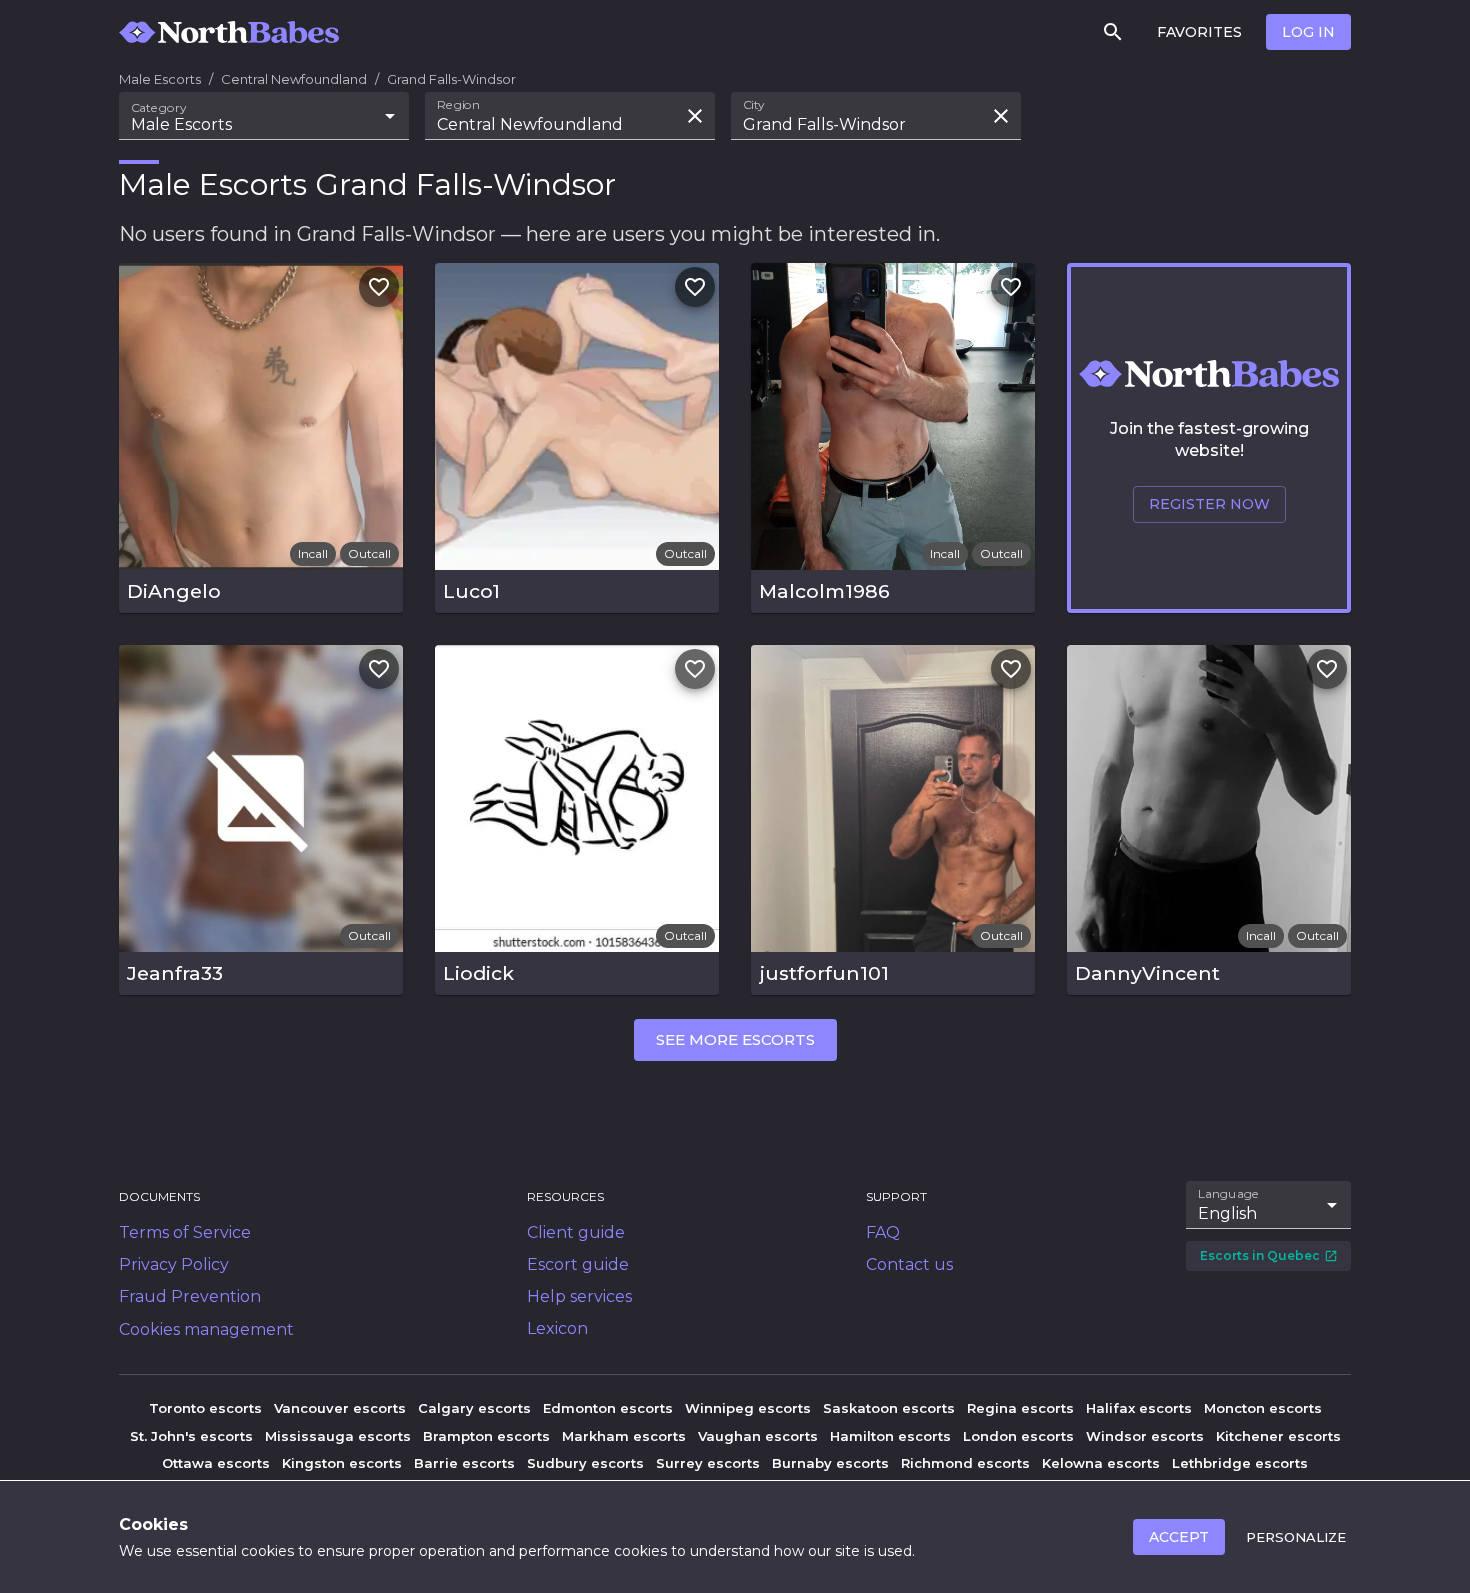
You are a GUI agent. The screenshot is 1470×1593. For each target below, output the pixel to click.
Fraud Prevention (190, 1296)
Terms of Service (185, 1232)
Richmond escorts (965, 1463)
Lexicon (557, 1328)
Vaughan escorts (758, 1436)
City (754, 105)
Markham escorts (624, 1436)
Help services (579, 1296)
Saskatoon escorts (889, 1408)
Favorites (1199, 32)
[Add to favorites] (379, 287)
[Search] (1113, 32)
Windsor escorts (1145, 1436)
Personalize (1296, 1537)
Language (1229, 1194)
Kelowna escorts (1101, 1463)
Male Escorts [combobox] (181, 124)
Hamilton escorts (890, 1436)
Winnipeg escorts (748, 1408)
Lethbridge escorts (1240, 1463)
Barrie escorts (464, 1463)
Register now (1209, 504)
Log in (1308, 32)
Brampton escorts (486, 1436)
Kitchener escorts (1278, 1436)
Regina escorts (1020, 1408)
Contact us (909, 1264)
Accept (1179, 1537)
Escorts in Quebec (1260, 1255)
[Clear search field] (695, 116)
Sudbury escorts (585, 1463)
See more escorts (735, 1039)
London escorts (1018, 1436)
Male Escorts (160, 79)
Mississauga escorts (338, 1436)
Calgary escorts (474, 1408)
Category (159, 108)
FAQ (883, 1232)
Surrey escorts (708, 1463)
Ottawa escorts (216, 1463)
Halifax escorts (1139, 1408)
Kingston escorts (342, 1463)
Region (458, 105)
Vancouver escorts (340, 1408)
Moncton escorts (1263, 1408)
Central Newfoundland (294, 79)
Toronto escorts (205, 1408)
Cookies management (206, 1329)
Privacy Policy (174, 1264)
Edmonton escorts (608, 1408)
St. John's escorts (191, 1436)
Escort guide (578, 1264)
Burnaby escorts (830, 1463)
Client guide (576, 1232)
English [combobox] (1227, 1213)
